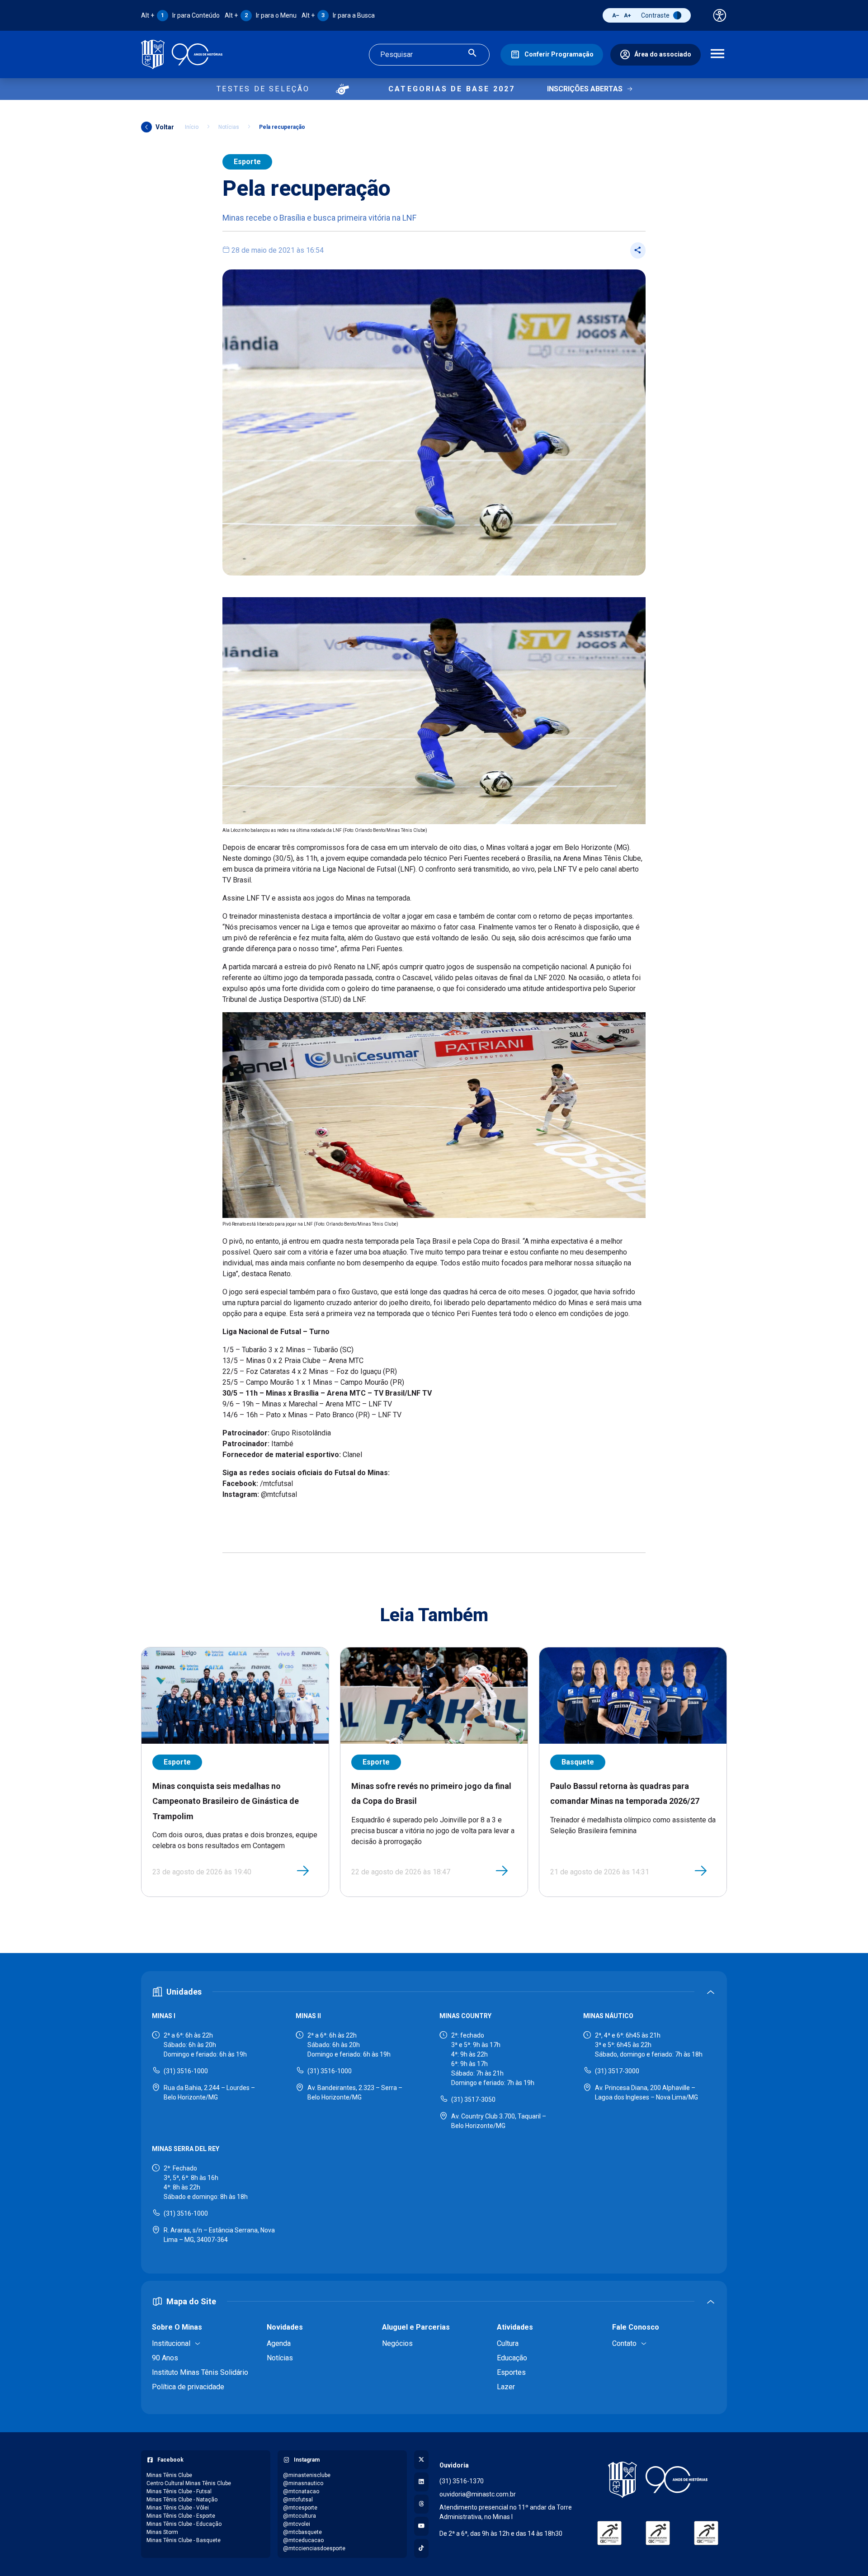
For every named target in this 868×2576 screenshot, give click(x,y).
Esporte (247, 162)
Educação (512, 2358)
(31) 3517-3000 (617, 2071)
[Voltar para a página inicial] (658, 2480)
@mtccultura (300, 2516)
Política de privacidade (188, 2387)
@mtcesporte (300, 2508)
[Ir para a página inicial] (182, 54)
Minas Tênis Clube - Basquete (184, 2540)
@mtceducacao (303, 2540)
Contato (624, 2343)
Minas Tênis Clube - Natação (182, 2500)
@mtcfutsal (298, 2500)
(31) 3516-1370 (462, 2481)
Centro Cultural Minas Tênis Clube (189, 2483)
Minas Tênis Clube (169, 2475)
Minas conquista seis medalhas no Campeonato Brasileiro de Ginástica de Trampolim (226, 1801)
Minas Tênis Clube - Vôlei (178, 2508)
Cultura (508, 2343)
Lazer (506, 2387)
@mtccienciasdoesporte (314, 2548)
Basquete (578, 1762)
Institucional (171, 2343)
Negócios (397, 2343)
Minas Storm (162, 2532)
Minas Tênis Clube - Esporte (181, 2516)
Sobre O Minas (177, 2327)
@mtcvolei (297, 2524)
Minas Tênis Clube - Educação (184, 2524)
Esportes (511, 2372)
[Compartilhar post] (638, 250)
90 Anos (165, 2358)
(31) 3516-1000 (186, 2071)
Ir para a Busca (338, 15)
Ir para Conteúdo (180, 15)
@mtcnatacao (301, 2491)
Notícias (229, 127)
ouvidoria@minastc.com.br (478, 2494)
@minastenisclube (307, 2475)
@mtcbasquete (302, 2532)
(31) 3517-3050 (473, 2099)
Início (192, 127)
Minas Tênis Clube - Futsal (179, 2491)
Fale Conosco (636, 2327)
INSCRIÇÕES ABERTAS (585, 89)
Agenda (279, 2343)
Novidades (285, 2327)
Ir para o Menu (261, 15)
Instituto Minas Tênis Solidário (200, 2372)
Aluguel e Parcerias (416, 2327)
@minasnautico (303, 2483)
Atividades (515, 2327)
